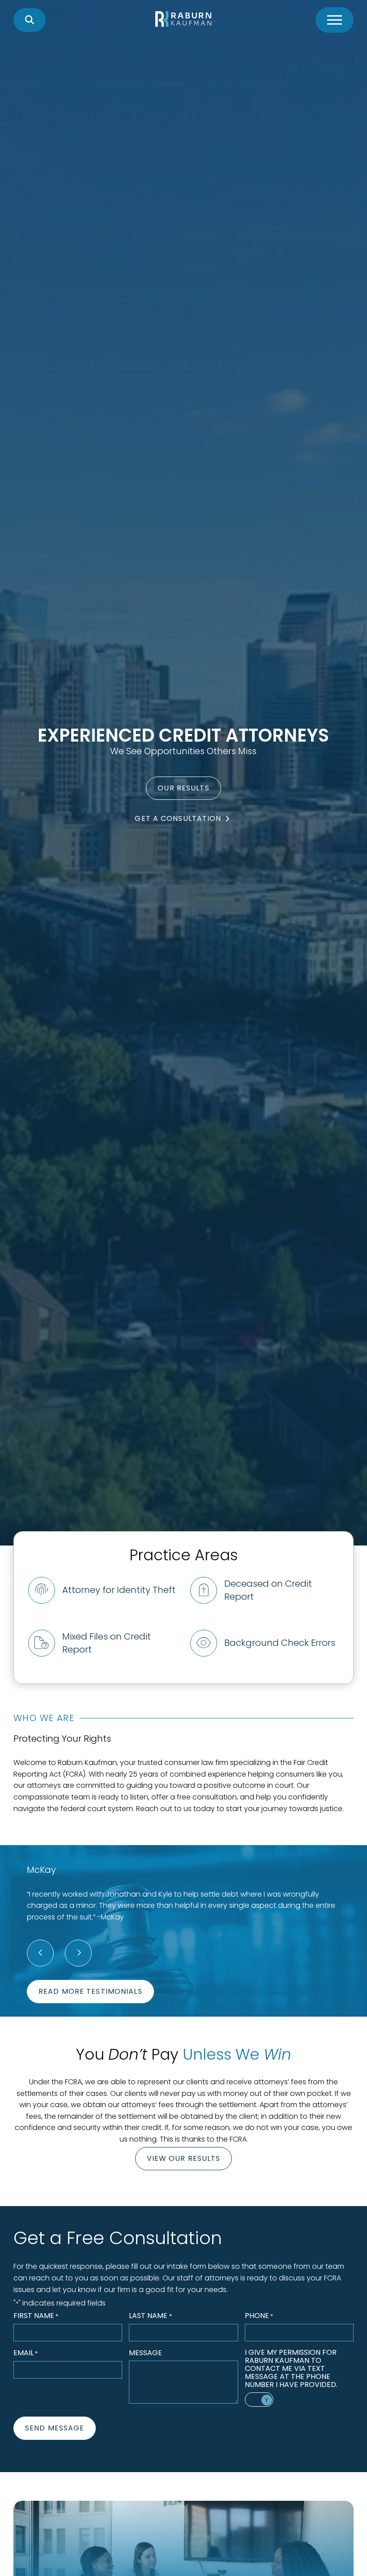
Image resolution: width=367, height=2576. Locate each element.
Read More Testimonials (90, 1991)
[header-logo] (184, 20)
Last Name (150, 2316)
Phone (259, 2316)
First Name (36, 2316)
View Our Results (184, 2158)
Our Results (183, 788)
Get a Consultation (178, 818)
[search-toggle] (30, 20)
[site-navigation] (335, 20)
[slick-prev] (40, 1953)
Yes (253, 2401)
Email (26, 2353)
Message (145, 2353)
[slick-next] (78, 1953)
